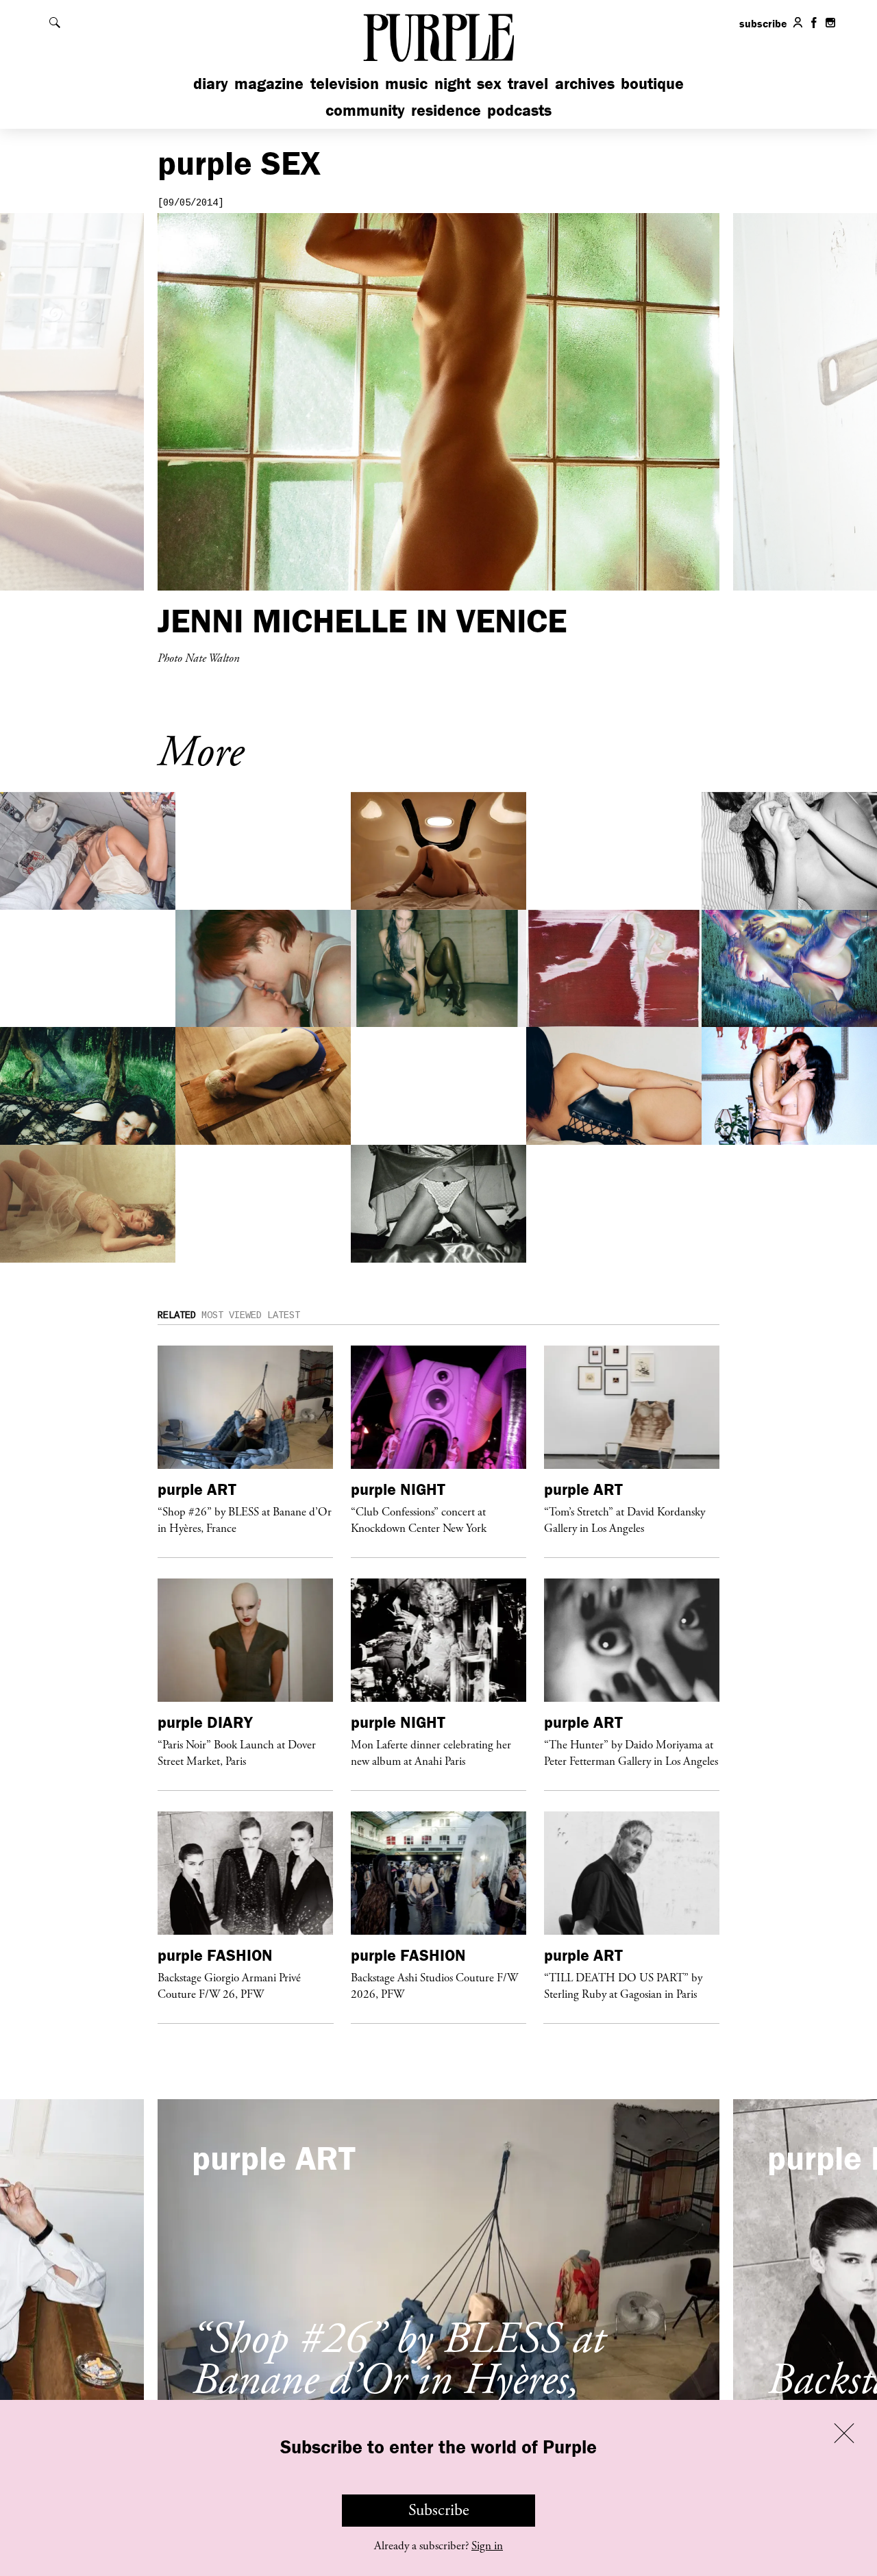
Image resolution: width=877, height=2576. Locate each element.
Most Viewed (232, 1315)
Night (453, 83)
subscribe (763, 23)
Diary (211, 83)
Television (345, 83)
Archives (585, 83)
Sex (489, 83)
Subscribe (439, 2510)
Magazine (269, 83)
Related (177, 1315)
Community (365, 110)
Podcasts (519, 110)
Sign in (487, 2546)
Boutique (652, 83)
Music (406, 83)
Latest (284, 1315)
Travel (528, 83)
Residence (446, 110)
